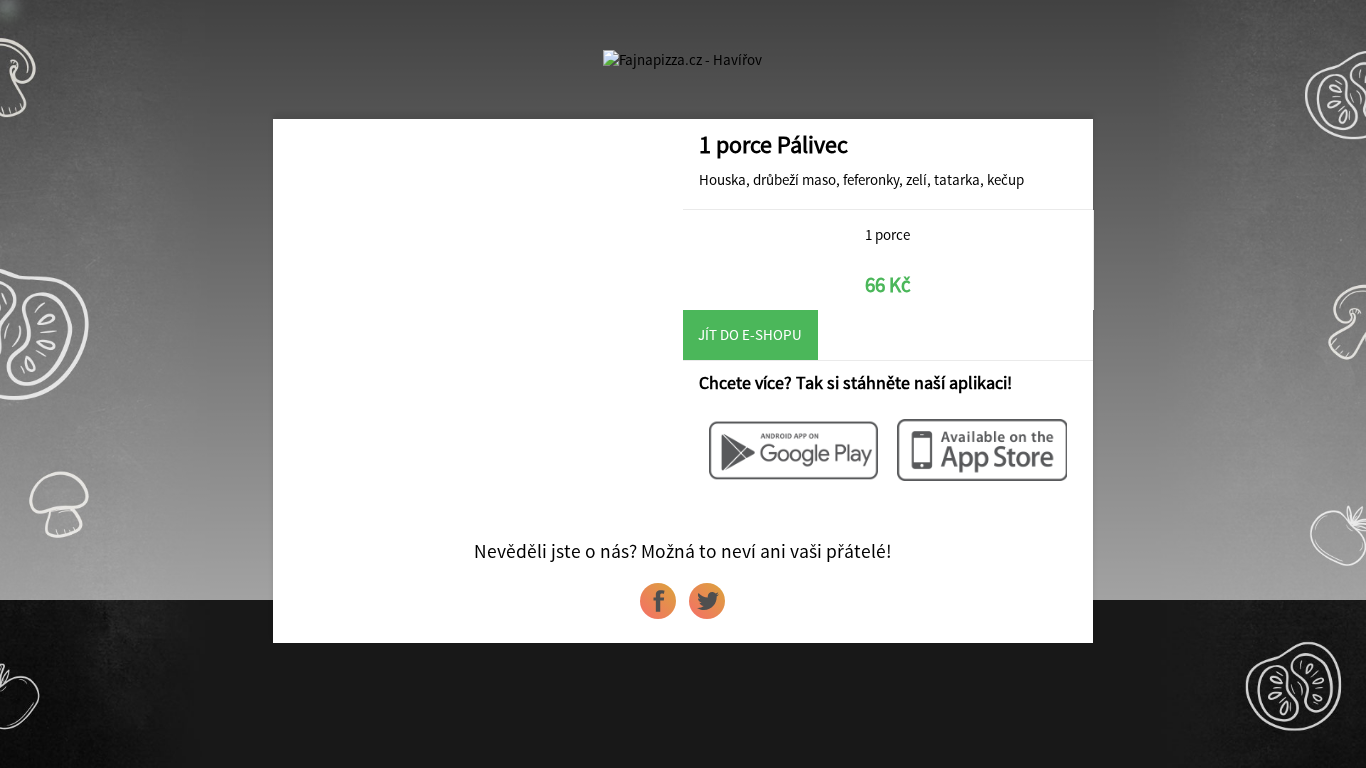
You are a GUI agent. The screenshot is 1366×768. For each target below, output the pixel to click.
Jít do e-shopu (750, 334)
